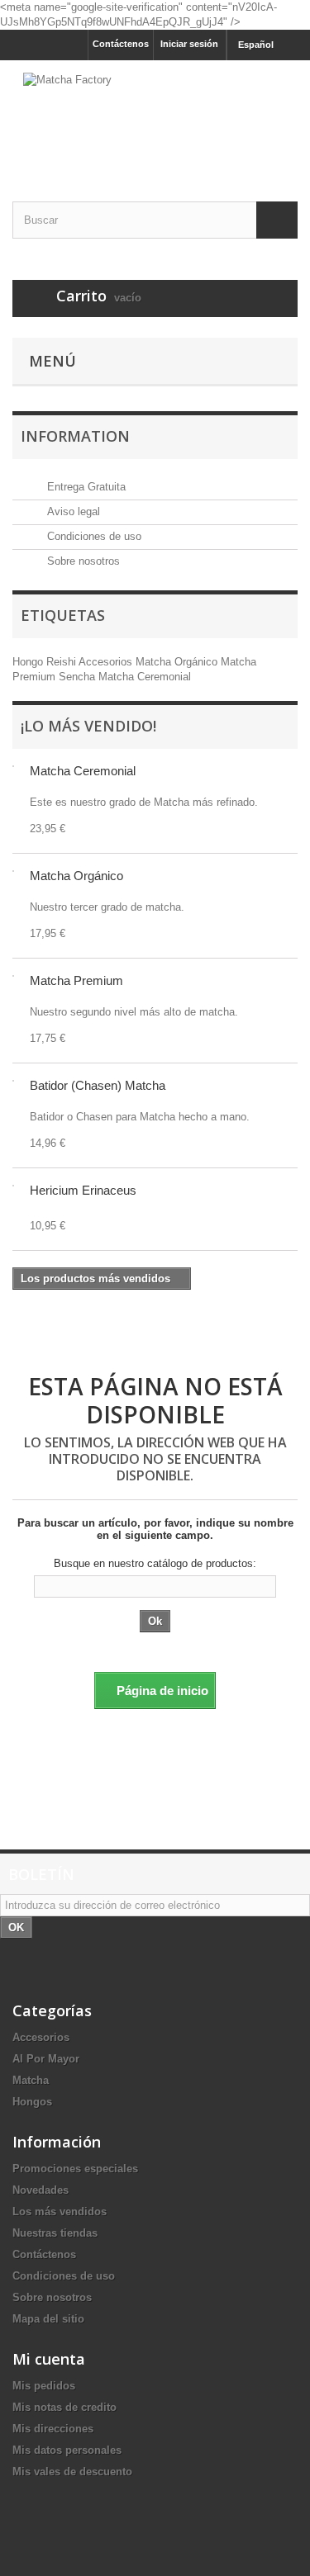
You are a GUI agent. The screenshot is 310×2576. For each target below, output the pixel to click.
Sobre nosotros (82, 561)
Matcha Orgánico (178, 662)
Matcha (31, 2080)
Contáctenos (121, 44)
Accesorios (107, 662)
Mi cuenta (49, 2359)
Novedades (41, 2190)
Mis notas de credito (64, 2407)
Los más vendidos (60, 2211)
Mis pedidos (44, 2386)
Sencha (79, 677)
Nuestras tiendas (55, 2233)
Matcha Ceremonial (145, 677)
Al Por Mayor (46, 2059)
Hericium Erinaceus (83, 1190)
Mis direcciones (53, 2429)
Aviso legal (72, 511)
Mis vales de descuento (72, 2472)
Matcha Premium (76, 980)
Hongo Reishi (45, 662)
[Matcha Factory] (155, 116)
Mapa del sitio (48, 2319)
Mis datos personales (67, 2450)
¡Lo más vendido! (88, 726)
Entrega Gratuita (85, 487)
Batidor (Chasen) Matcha (98, 1085)
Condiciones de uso (93, 536)
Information (75, 436)
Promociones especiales (75, 2169)
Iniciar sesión (189, 44)
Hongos (32, 2102)
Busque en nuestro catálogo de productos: (155, 1563)
